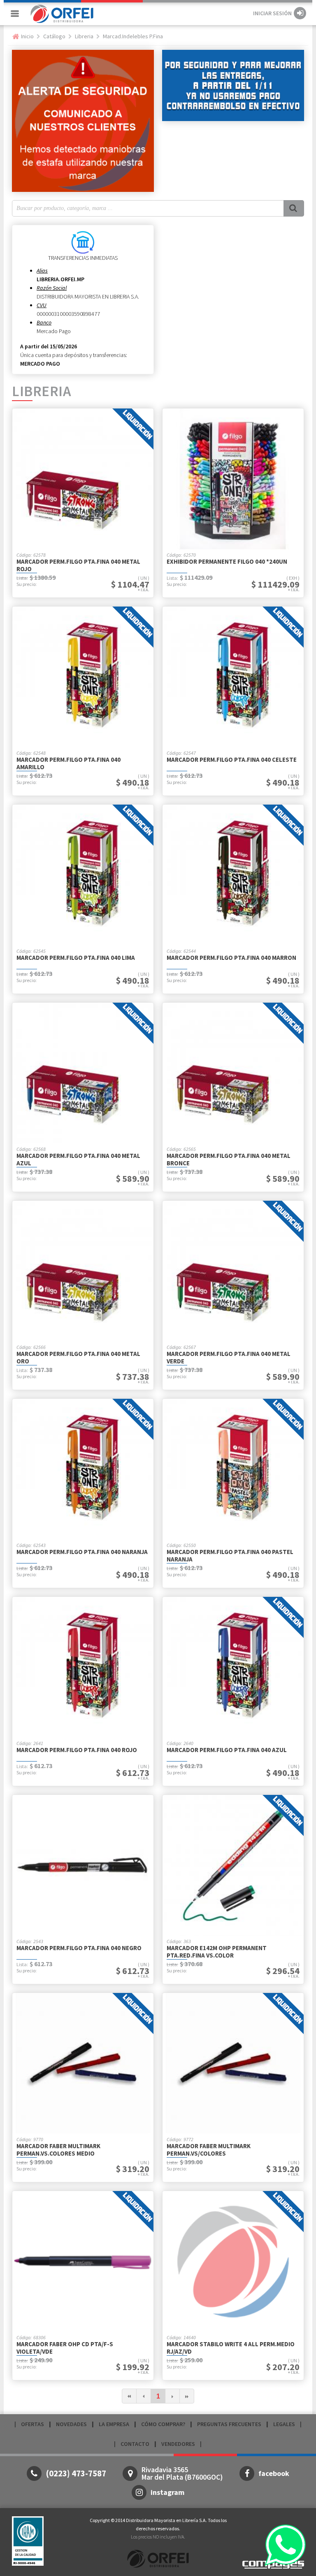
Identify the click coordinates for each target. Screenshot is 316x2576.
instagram (167, 2492)
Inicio (27, 36)
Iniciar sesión (272, 13)
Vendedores (178, 2444)
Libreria (84, 36)
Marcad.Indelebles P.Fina (133, 36)
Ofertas (33, 2424)
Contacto (135, 2444)
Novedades (71, 2424)
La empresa (114, 2424)
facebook (274, 2473)
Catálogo (54, 36)
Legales (284, 2424)
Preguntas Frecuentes (229, 2424)
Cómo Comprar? (163, 2424)
